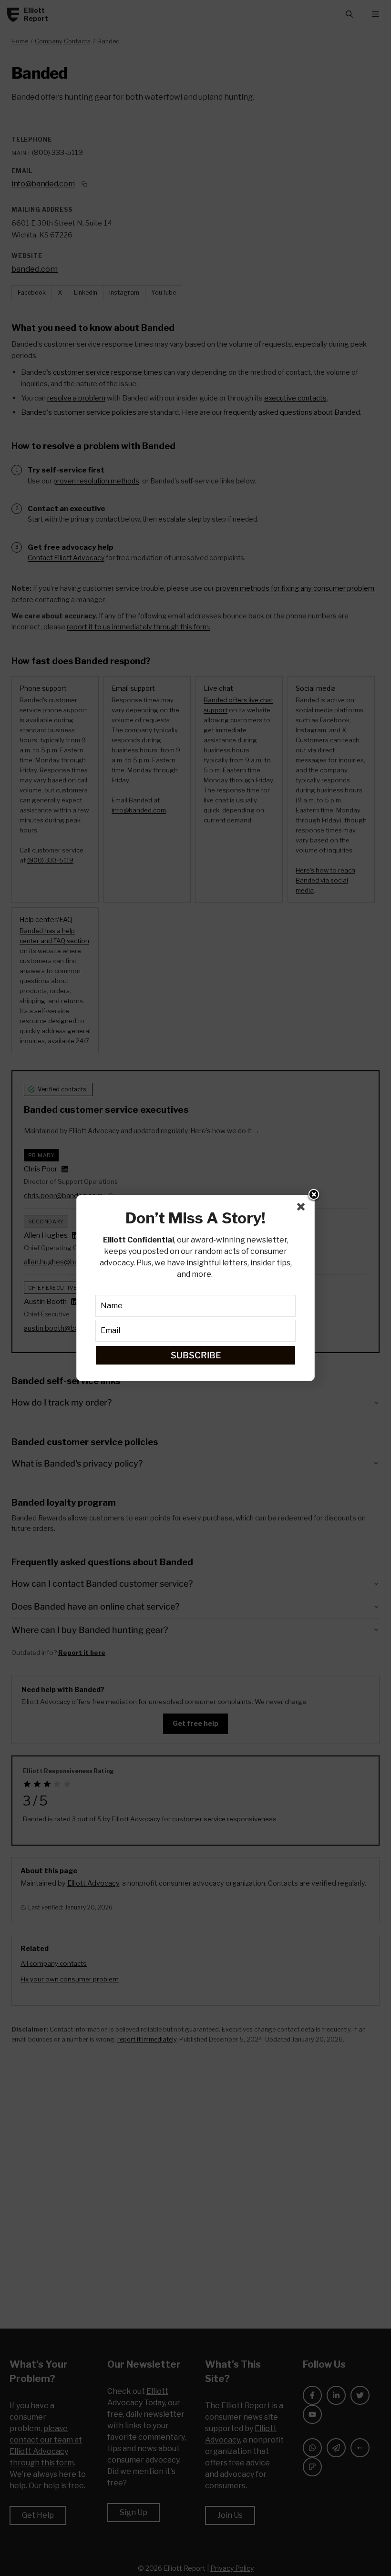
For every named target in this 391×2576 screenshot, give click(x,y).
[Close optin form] (303, 1209)
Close (314, 1195)
